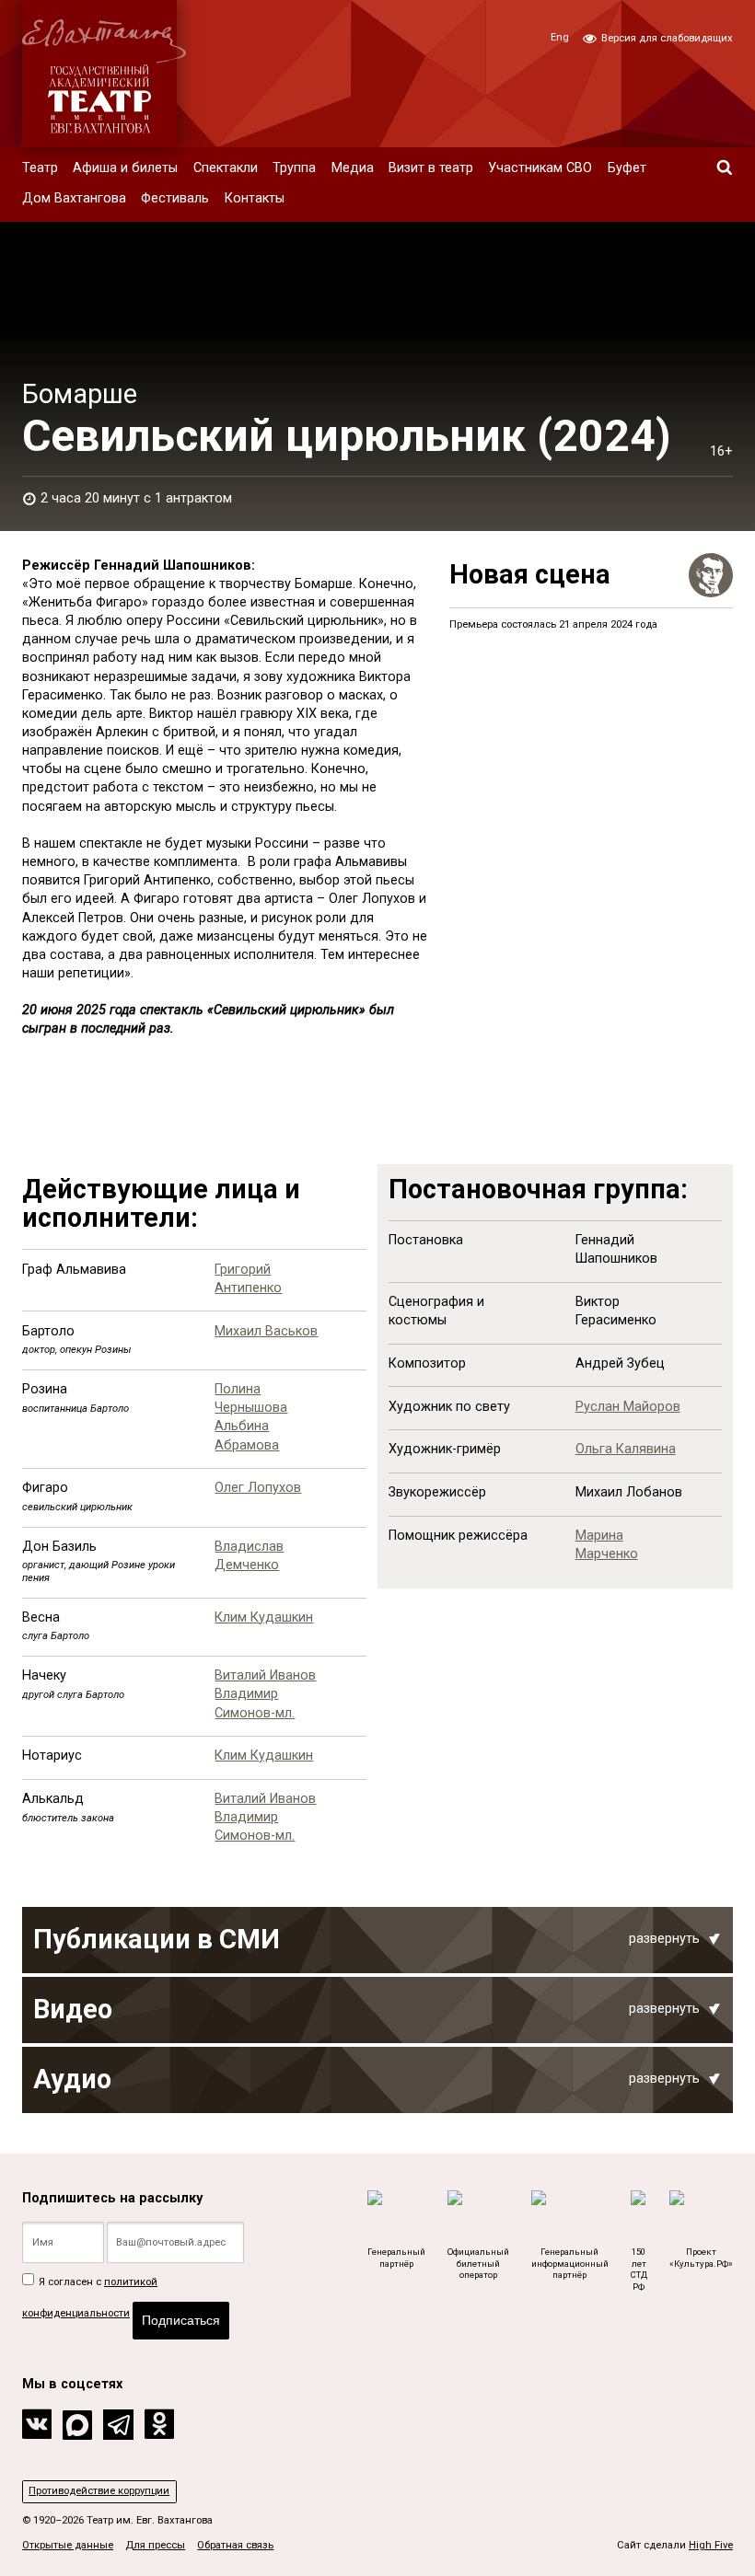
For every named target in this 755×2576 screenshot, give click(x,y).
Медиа (353, 168)
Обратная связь (235, 2545)
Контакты (255, 198)
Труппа (294, 168)
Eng (560, 37)
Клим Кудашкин (264, 1617)
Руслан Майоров (628, 1407)
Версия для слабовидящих (666, 38)
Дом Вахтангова (74, 198)
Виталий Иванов (265, 1675)
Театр (40, 168)
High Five (711, 2545)
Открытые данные (68, 2545)
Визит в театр (431, 168)
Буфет (627, 168)
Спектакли (226, 168)
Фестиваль (175, 198)
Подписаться (181, 2320)
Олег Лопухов (258, 1488)
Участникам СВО (540, 168)
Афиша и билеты (125, 168)
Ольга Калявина (626, 1449)
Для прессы (155, 2545)
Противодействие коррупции (99, 2491)
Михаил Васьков (266, 1331)
